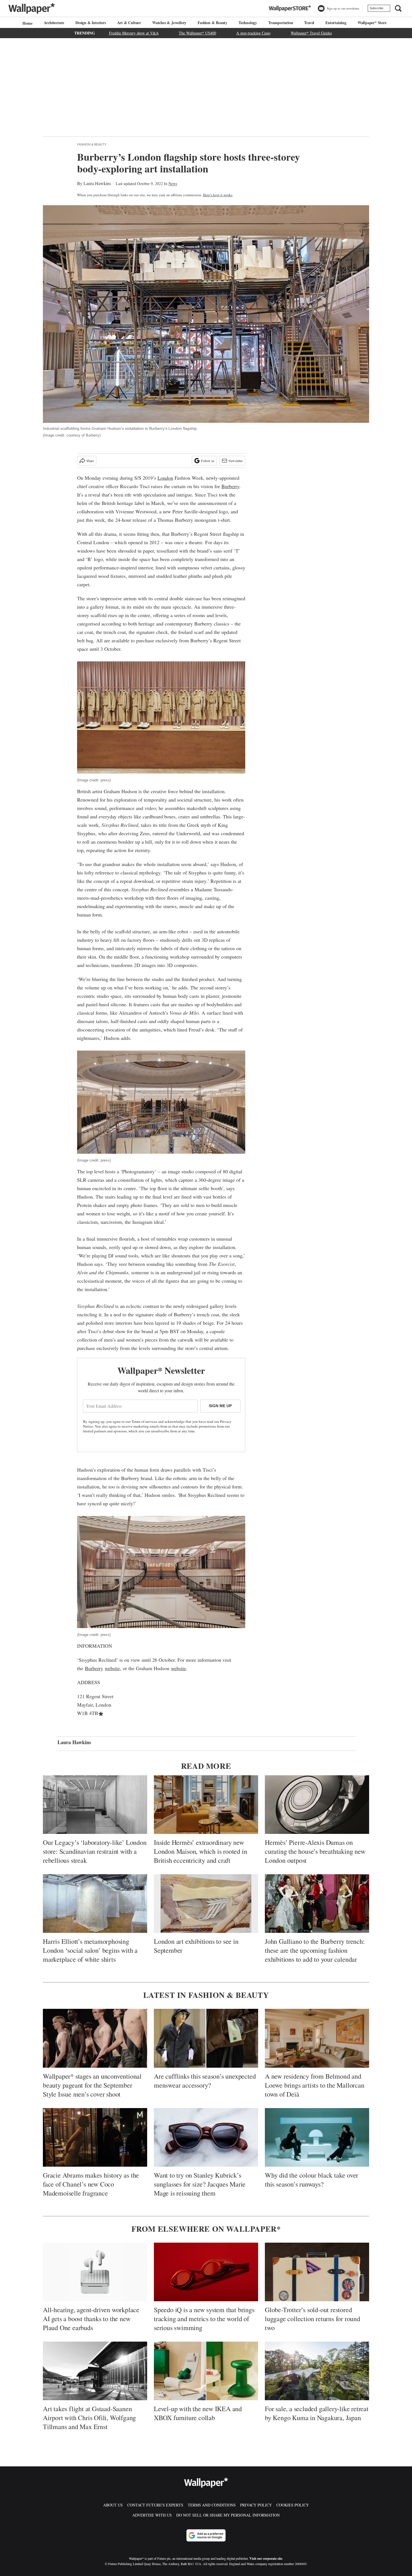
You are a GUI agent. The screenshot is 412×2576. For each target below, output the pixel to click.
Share (90, 461)
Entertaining (336, 23)
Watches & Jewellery (169, 23)
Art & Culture (129, 23)
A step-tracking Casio (253, 33)
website (112, 1668)
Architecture (54, 23)
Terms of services (145, 1421)
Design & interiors (91, 23)
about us (113, 2505)
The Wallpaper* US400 (197, 33)
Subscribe (377, 8)
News (173, 183)
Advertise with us (152, 2515)
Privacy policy (256, 2505)
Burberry (230, 486)
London (165, 478)
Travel (309, 23)
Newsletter (236, 461)
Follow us (208, 461)
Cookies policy (293, 2505)
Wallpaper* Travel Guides (311, 33)
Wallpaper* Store (372, 23)
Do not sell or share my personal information (228, 2515)
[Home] (27, 23)
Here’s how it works (218, 195)
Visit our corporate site (266, 2558)
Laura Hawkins (97, 183)
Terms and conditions (212, 2505)
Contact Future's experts (155, 2505)
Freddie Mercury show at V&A (134, 33)
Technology (248, 23)
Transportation (281, 23)
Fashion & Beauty (212, 23)
